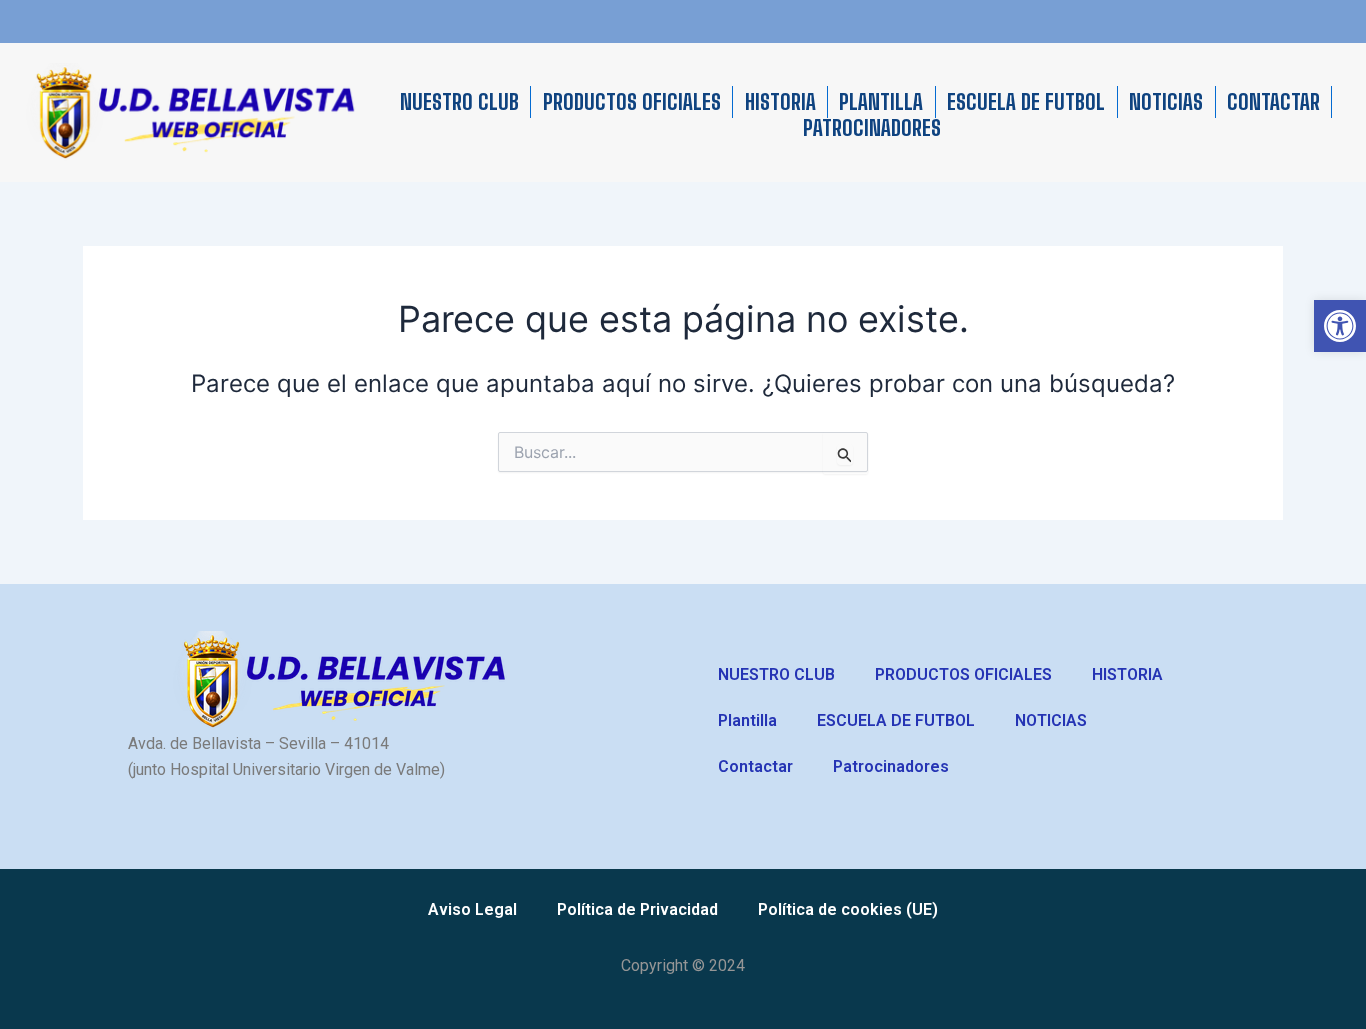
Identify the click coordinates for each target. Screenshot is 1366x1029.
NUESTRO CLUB (459, 102)
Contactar (1273, 102)
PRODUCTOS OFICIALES (632, 102)
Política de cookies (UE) (848, 909)
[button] (1340, 326)
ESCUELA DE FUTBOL (1026, 102)
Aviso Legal (472, 909)
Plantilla (881, 102)
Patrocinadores (872, 128)
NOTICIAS (1166, 102)
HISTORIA (780, 102)
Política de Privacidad (637, 909)
